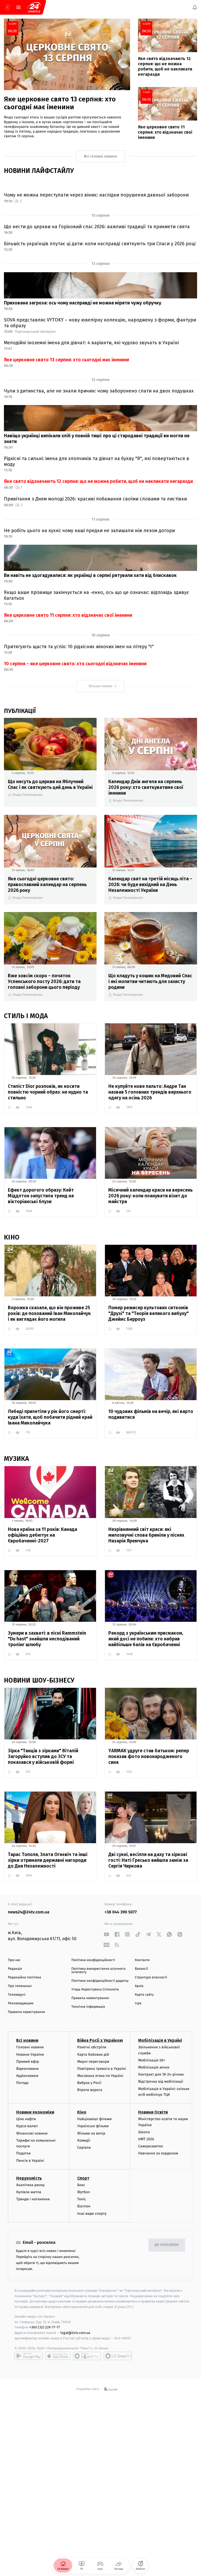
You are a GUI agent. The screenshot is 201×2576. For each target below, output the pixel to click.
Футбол (84, 2192)
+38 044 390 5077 (121, 1912)
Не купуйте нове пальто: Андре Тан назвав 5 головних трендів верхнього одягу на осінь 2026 (150, 1092)
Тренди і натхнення (33, 2199)
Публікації (20, 711)
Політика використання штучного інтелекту (99, 1971)
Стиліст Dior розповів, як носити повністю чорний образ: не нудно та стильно (48, 1092)
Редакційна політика (24, 1977)
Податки (23, 2153)
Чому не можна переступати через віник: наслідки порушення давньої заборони (96, 195)
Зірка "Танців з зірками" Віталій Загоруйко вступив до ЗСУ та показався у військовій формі (43, 1756)
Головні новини (30, 2047)
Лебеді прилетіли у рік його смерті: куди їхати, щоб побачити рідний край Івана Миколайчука (50, 1417)
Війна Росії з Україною (100, 2040)
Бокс (81, 2185)
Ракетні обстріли (92, 2047)
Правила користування (26, 2012)
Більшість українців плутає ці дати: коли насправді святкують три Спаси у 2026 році (100, 244)
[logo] (34, 7)
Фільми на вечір (91, 2133)
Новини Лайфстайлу (39, 171)
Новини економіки (35, 2112)
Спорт (83, 2178)
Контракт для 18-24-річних (161, 2074)
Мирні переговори (93, 2062)
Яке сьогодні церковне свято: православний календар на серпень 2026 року (47, 885)
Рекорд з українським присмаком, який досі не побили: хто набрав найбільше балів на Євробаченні (146, 1639)
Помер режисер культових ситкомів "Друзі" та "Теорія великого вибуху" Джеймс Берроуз (149, 1313)
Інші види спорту (92, 2213)
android (29, 2356)
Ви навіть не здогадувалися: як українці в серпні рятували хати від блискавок (90, 575)
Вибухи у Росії (89, 2083)
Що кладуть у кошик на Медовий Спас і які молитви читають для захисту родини (150, 981)
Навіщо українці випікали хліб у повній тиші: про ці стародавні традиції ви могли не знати (97, 439)
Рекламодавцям (21, 2003)
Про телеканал (20, 1986)
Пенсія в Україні (30, 2161)
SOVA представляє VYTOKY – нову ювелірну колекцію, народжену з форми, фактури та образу (100, 323)
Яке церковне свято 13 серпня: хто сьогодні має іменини (66, 360)
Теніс (82, 2199)
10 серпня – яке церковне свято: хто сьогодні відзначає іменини (75, 664)
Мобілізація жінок (154, 2067)
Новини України (30, 2054)
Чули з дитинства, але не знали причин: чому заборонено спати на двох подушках (99, 391)
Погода (22, 2083)
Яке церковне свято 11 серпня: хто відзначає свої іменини (68, 615)
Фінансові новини (32, 2133)
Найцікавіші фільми (94, 2119)
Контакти (142, 1960)
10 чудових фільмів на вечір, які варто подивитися (151, 1414)
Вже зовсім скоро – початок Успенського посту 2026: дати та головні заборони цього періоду (44, 981)
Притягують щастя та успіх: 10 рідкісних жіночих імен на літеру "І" (79, 647)
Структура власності (151, 1977)
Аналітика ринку (30, 2185)
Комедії (84, 2140)
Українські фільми (93, 2126)
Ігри (138, 2003)
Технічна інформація (88, 2007)
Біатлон (84, 2206)
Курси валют (27, 2126)
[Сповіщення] (195, 7)
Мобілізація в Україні (160, 2040)
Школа (144, 2132)
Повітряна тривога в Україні (102, 2069)
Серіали (84, 2147)
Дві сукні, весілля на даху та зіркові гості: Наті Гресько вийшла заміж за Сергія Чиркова (148, 1860)
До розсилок (167, 2245)
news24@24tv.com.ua (29, 1912)
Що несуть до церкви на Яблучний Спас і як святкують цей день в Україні (50, 784)
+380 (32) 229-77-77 (45, 2327)
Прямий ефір (28, 2062)
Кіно (82, 2112)
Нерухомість (29, 2178)
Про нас (14, 1960)
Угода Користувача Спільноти (95, 1990)
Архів (139, 1986)
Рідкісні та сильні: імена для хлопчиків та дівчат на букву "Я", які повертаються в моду (97, 461)
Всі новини (27, 2040)
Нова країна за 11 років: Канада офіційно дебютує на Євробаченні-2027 (43, 1535)
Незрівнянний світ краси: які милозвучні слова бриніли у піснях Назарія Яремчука (146, 1535)
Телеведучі (17, 1995)
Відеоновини (27, 2069)
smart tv (87, 2356)
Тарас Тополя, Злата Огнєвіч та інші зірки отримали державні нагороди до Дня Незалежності (48, 1860)
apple (58, 2356)
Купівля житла (29, 2192)
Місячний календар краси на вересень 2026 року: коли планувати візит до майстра (150, 1196)
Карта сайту (144, 1995)
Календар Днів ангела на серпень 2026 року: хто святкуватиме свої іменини (146, 787)
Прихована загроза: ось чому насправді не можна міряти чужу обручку (83, 303)
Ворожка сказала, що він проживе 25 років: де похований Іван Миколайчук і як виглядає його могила (49, 1313)
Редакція (15, 1969)
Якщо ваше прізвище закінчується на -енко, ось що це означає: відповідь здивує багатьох (96, 595)
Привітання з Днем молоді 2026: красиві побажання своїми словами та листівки (95, 499)
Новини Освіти (153, 2112)
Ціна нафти (26, 2119)
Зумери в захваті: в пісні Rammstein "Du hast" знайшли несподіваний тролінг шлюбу (47, 1639)
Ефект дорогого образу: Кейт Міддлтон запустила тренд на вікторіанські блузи (41, 1196)
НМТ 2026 (146, 2139)
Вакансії (141, 1969)
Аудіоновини (27, 2076)
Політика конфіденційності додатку (100, 1981)
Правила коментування (90, 1998)
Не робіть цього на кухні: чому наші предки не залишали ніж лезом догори (89, 531)
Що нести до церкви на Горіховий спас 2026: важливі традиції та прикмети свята (97, 227)
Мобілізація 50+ (152, 2060)
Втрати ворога (90, 2090)
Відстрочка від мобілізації (161, 2081)
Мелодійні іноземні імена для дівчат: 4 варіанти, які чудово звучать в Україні (91, 343)
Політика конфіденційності (93, 1960)
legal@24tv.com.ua (75, 2333)
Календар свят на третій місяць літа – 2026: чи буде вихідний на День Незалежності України (150, 885)
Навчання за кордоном (158, 2153)
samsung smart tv (118, 2356)
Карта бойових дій (93, 2054)
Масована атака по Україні (100, 2076)
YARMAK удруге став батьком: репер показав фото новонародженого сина (149, 1756)
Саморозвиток (151, 2146)
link (106, 1934)
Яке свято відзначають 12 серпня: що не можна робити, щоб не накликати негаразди (98, 481)
